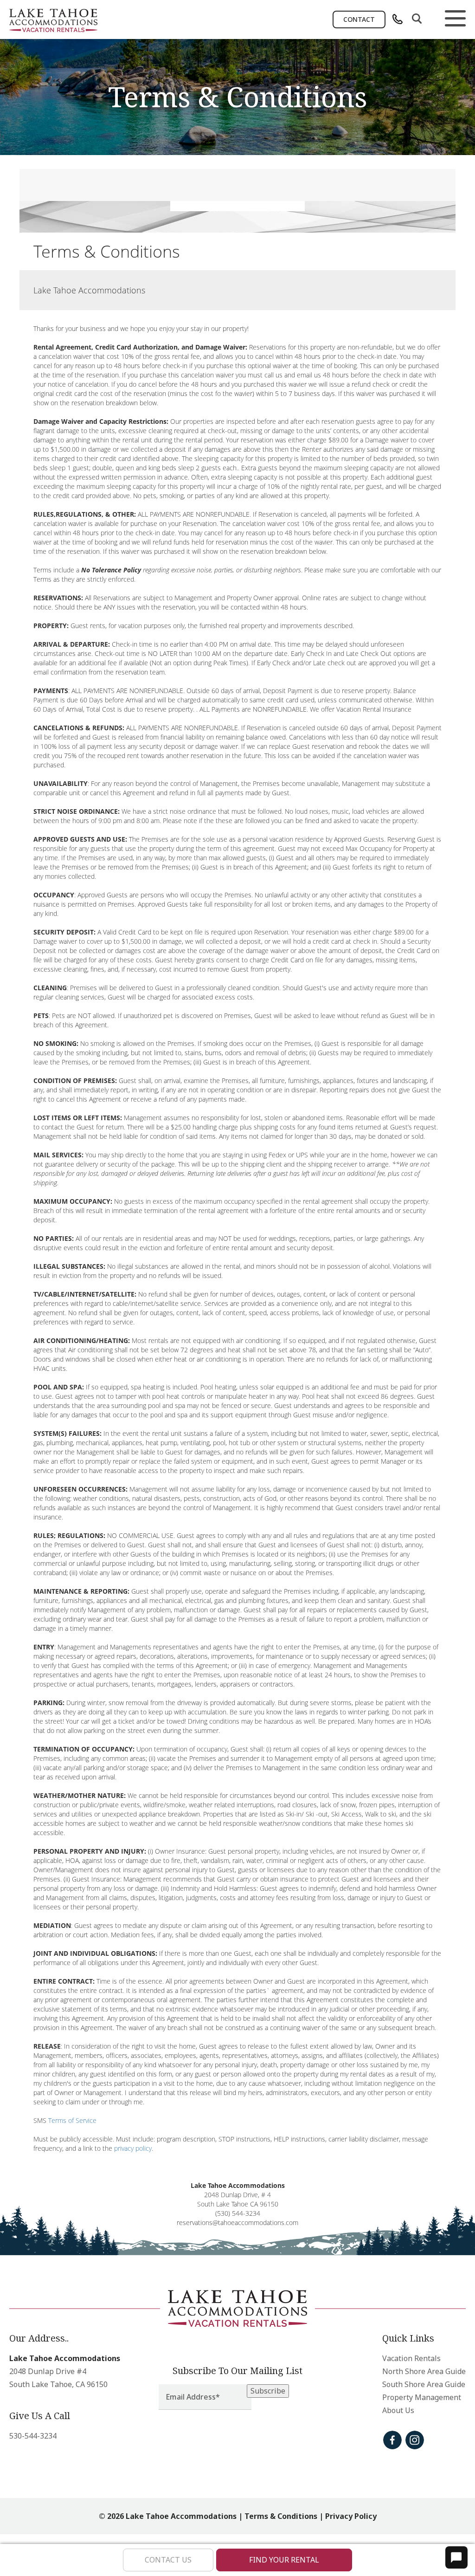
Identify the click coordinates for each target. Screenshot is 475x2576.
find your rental (284, 2560)
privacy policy (133, 2148)
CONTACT (359, 19)
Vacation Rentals (411, 2358)
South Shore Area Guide (424, 2384)
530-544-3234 (33, 2436)
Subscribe (268, 2391)
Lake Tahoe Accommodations (65, 2358)
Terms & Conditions (281, 2516)
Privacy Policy (351, 2516)
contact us (168, 2560)
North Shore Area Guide (424, 2371)
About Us (398, 2410)
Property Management (422, 2397)
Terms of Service (72, 2120)
